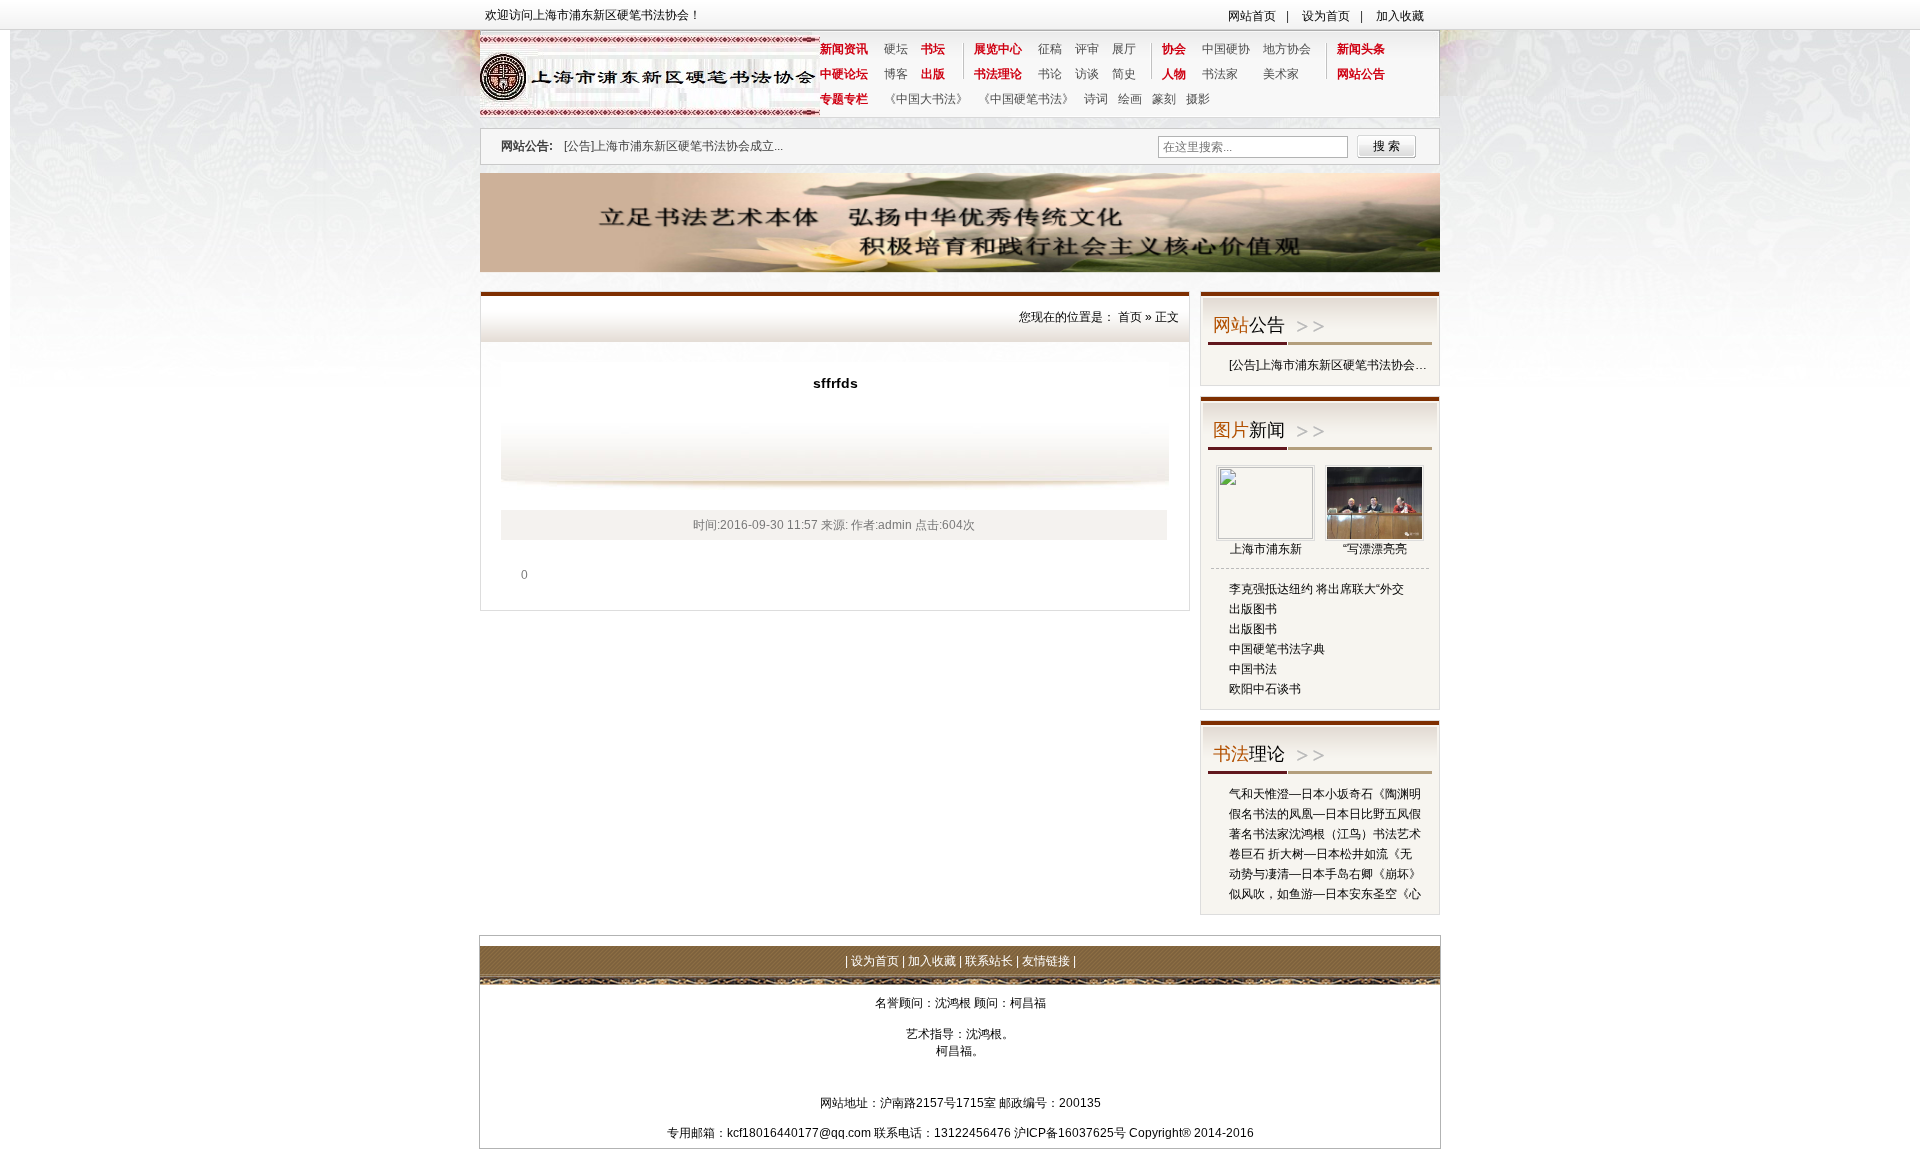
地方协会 (1287, 49)
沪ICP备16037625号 (1070, 1133)
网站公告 (1361, 74)
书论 (1050, 74)
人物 (1174, 74)
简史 (1124, 74)
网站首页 (1252, 16)
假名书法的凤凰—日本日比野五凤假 (1325, 814)
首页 (1130, 317)
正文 (1167, 317)
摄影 (1198, 99)
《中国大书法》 (926, 99)
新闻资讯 (844, 49)
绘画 (1130, 99)
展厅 (1124, 49)
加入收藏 (1400, 16)
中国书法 (1253, 669)
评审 (1087, 49)
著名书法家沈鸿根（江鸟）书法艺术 (1325, 834)
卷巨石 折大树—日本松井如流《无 (1320, 854)
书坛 (933, 49)
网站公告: (527, 146)
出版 (933, 74)
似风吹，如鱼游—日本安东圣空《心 (1325, 894)
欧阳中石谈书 (1265, 689)
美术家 (1281, 74)
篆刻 (1164, 99)
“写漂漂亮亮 (1375, 549)
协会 (1174, 49)
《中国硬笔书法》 (1026, 99)
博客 (896, 74)
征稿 (1050, 49)
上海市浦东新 (1266, 549)
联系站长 (989, 961)
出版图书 (1253, 609)
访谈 (1087, 74)
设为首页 (1326, 16)
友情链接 (1046, 961)
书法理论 (998, 74)
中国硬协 (1226, 49)
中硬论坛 (844, 74)
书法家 (1220, 74)
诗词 (1096, 99)
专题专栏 (844, 99)
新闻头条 (1361, 49)
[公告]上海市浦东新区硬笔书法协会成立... (673, 146)
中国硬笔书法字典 (1277, 649)
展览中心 (998, 49)
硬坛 (896, 49)
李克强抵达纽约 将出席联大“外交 (1316, 589)
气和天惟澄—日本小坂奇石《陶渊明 (1325, 794)
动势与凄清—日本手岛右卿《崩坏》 (1325, 874)
